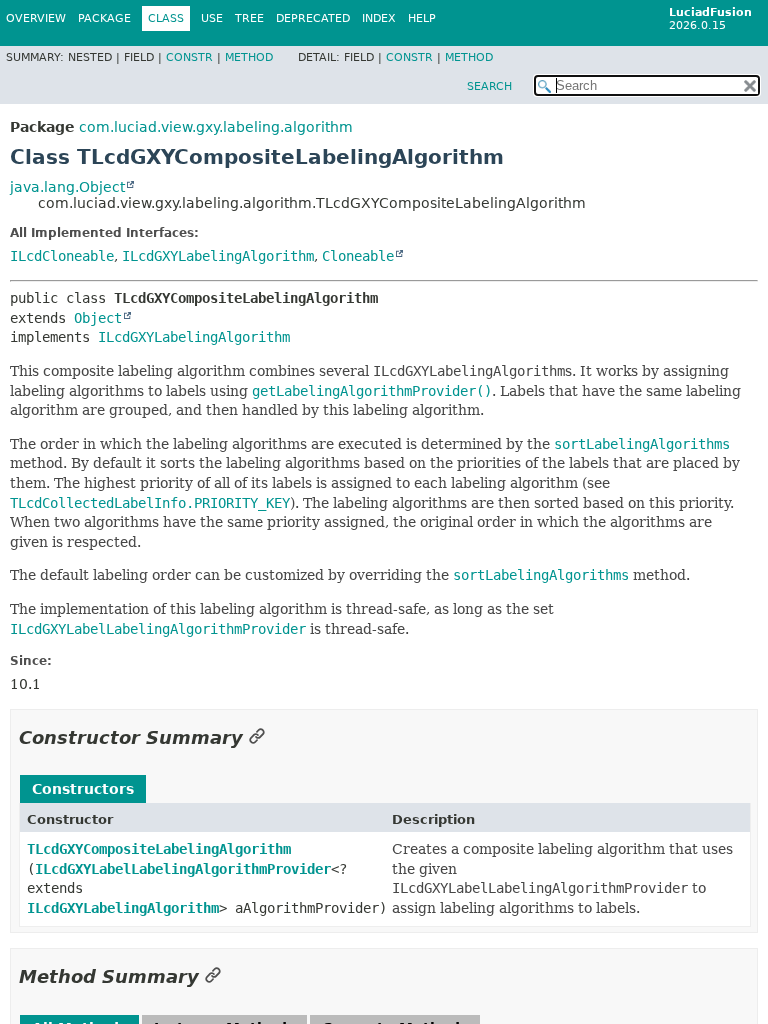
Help (422, 18)
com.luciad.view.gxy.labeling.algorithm (216, 127)
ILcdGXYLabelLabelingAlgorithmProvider (183, 869)
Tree (249, 18)
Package (104, 18)
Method (249, 57)
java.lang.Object (67, 187)
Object (98, 318)
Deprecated (313, 18)
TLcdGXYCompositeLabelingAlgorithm (159, 849)
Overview (36, 18)
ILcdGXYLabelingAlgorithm (218, 256)
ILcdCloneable (62, 256)
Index (379, 18)
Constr (189, 57)
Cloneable (358, 256)
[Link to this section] (257, 737)
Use (212, 18)
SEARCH (489, 86)
